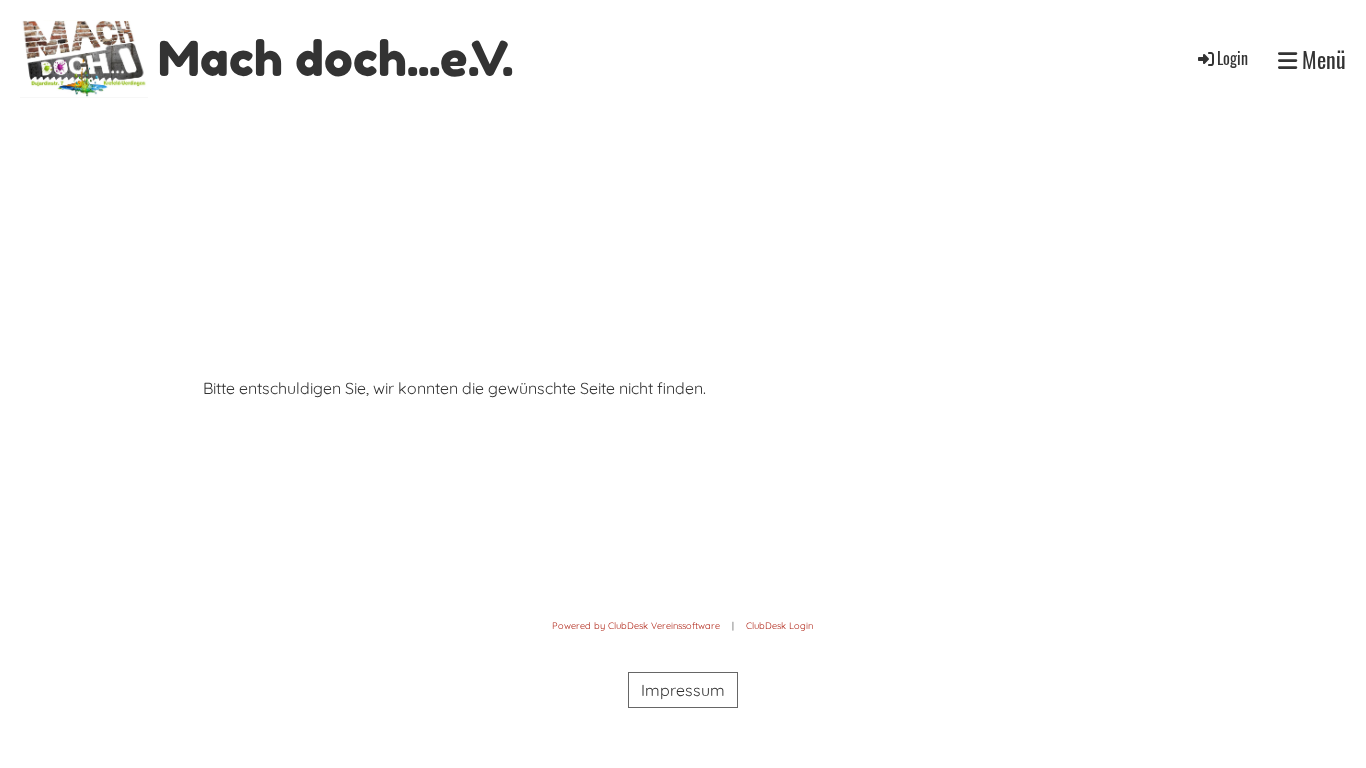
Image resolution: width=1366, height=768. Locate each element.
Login (1232, 58)
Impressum (683, 690)
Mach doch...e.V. (335, 58)
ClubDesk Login (779, 625)
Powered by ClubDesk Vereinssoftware (636, 625)
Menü (1321, 59)
